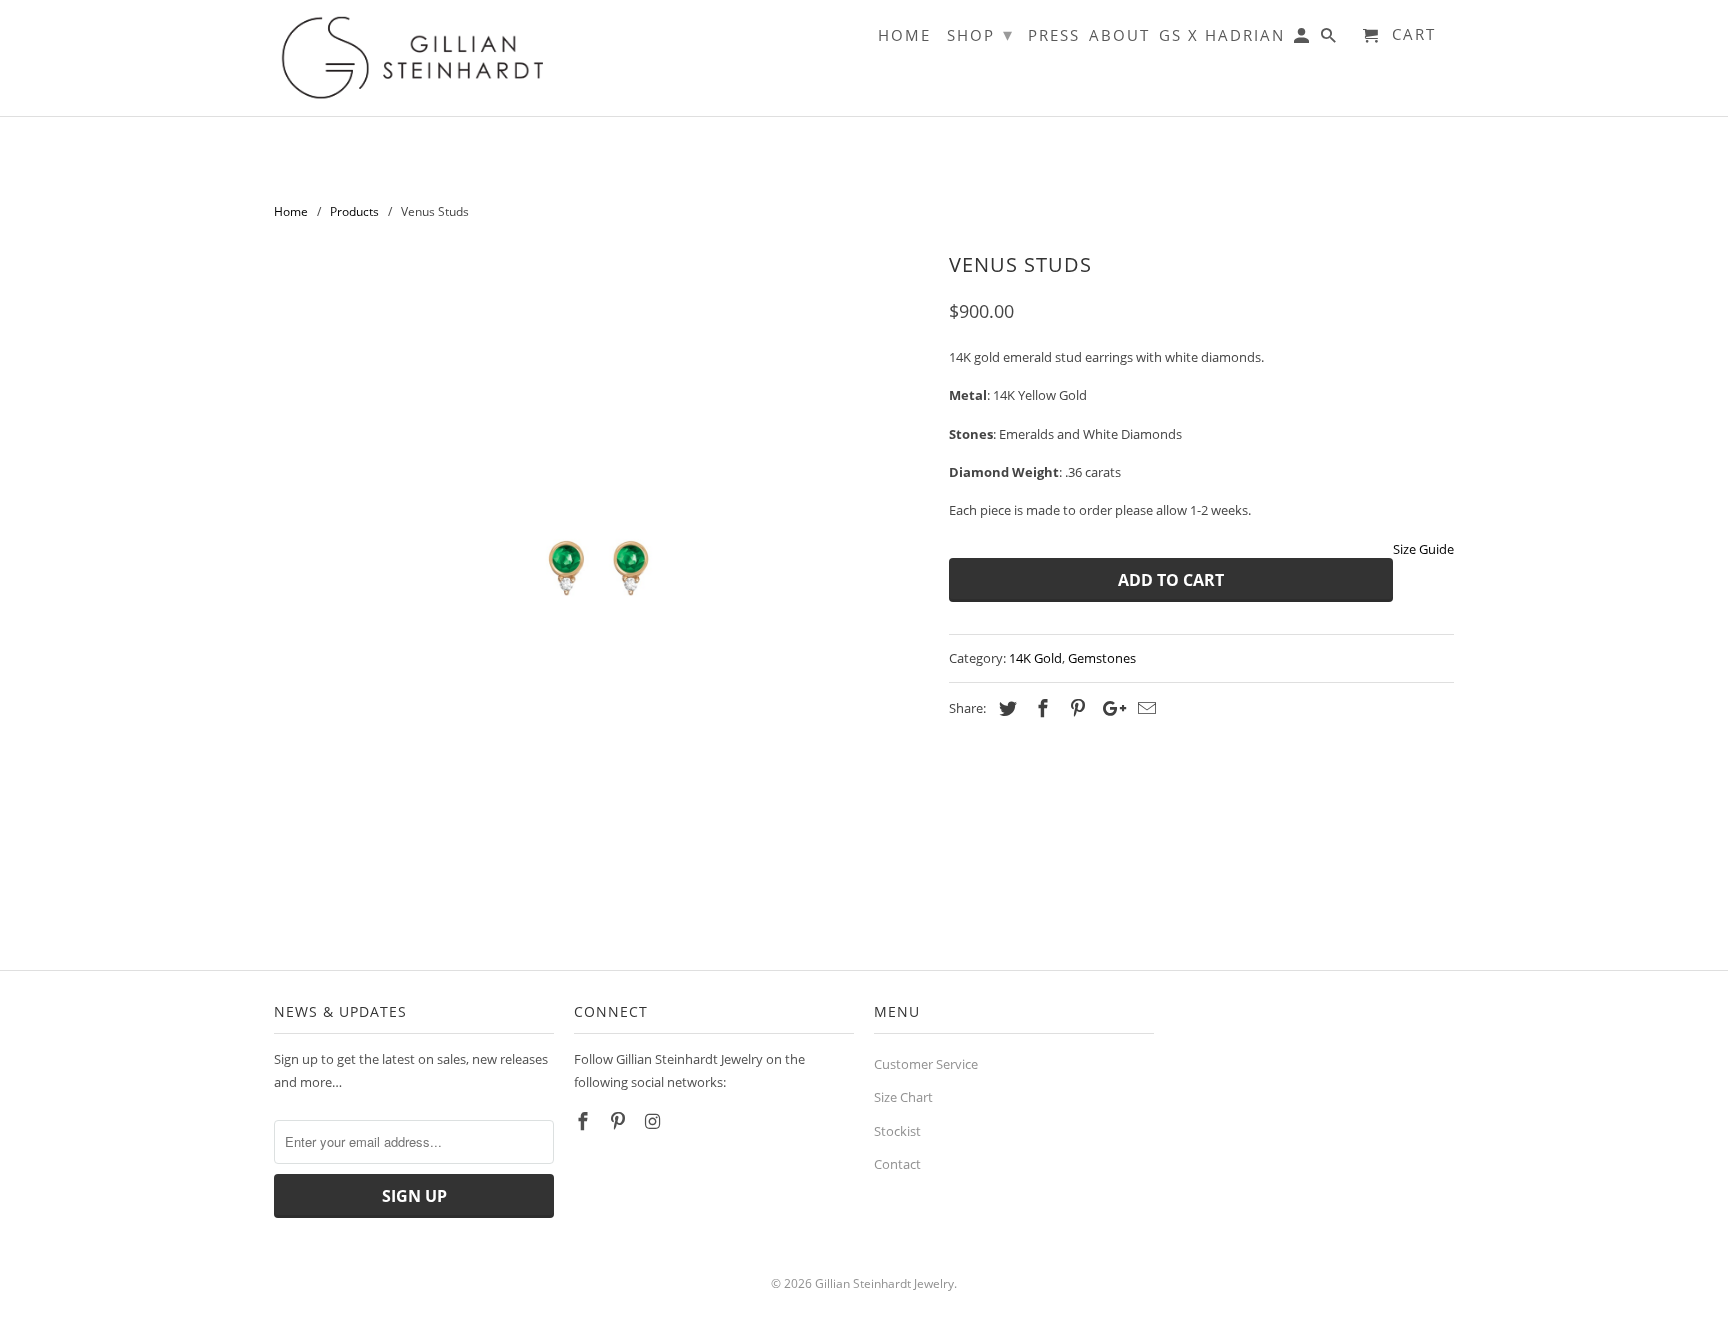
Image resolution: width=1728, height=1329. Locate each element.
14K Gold (1035, 658)
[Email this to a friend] (1144, 708)
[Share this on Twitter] (1005, 708)
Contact (897, 1164)
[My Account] (1303, 39)
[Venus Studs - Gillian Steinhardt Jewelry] (601, 573)
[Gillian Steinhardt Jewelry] (414, 58)
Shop (980, 34)
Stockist (897, 1131)
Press (1054, 36)
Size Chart (903, 1097)
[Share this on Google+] (1109, 708)
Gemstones (1102, 658)
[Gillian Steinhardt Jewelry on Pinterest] (620, 1121)
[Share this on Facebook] (1040, 708)
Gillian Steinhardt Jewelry (884, 1283)
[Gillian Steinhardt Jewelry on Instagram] (655, 1121)
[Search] (1330, 39)
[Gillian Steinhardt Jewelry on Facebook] (585, 1121)
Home (904, 36)
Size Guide (1423, 549)
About (1119, 36)
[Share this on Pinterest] (1075, 708)
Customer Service (926, 1064)
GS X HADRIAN (1222, 36)
